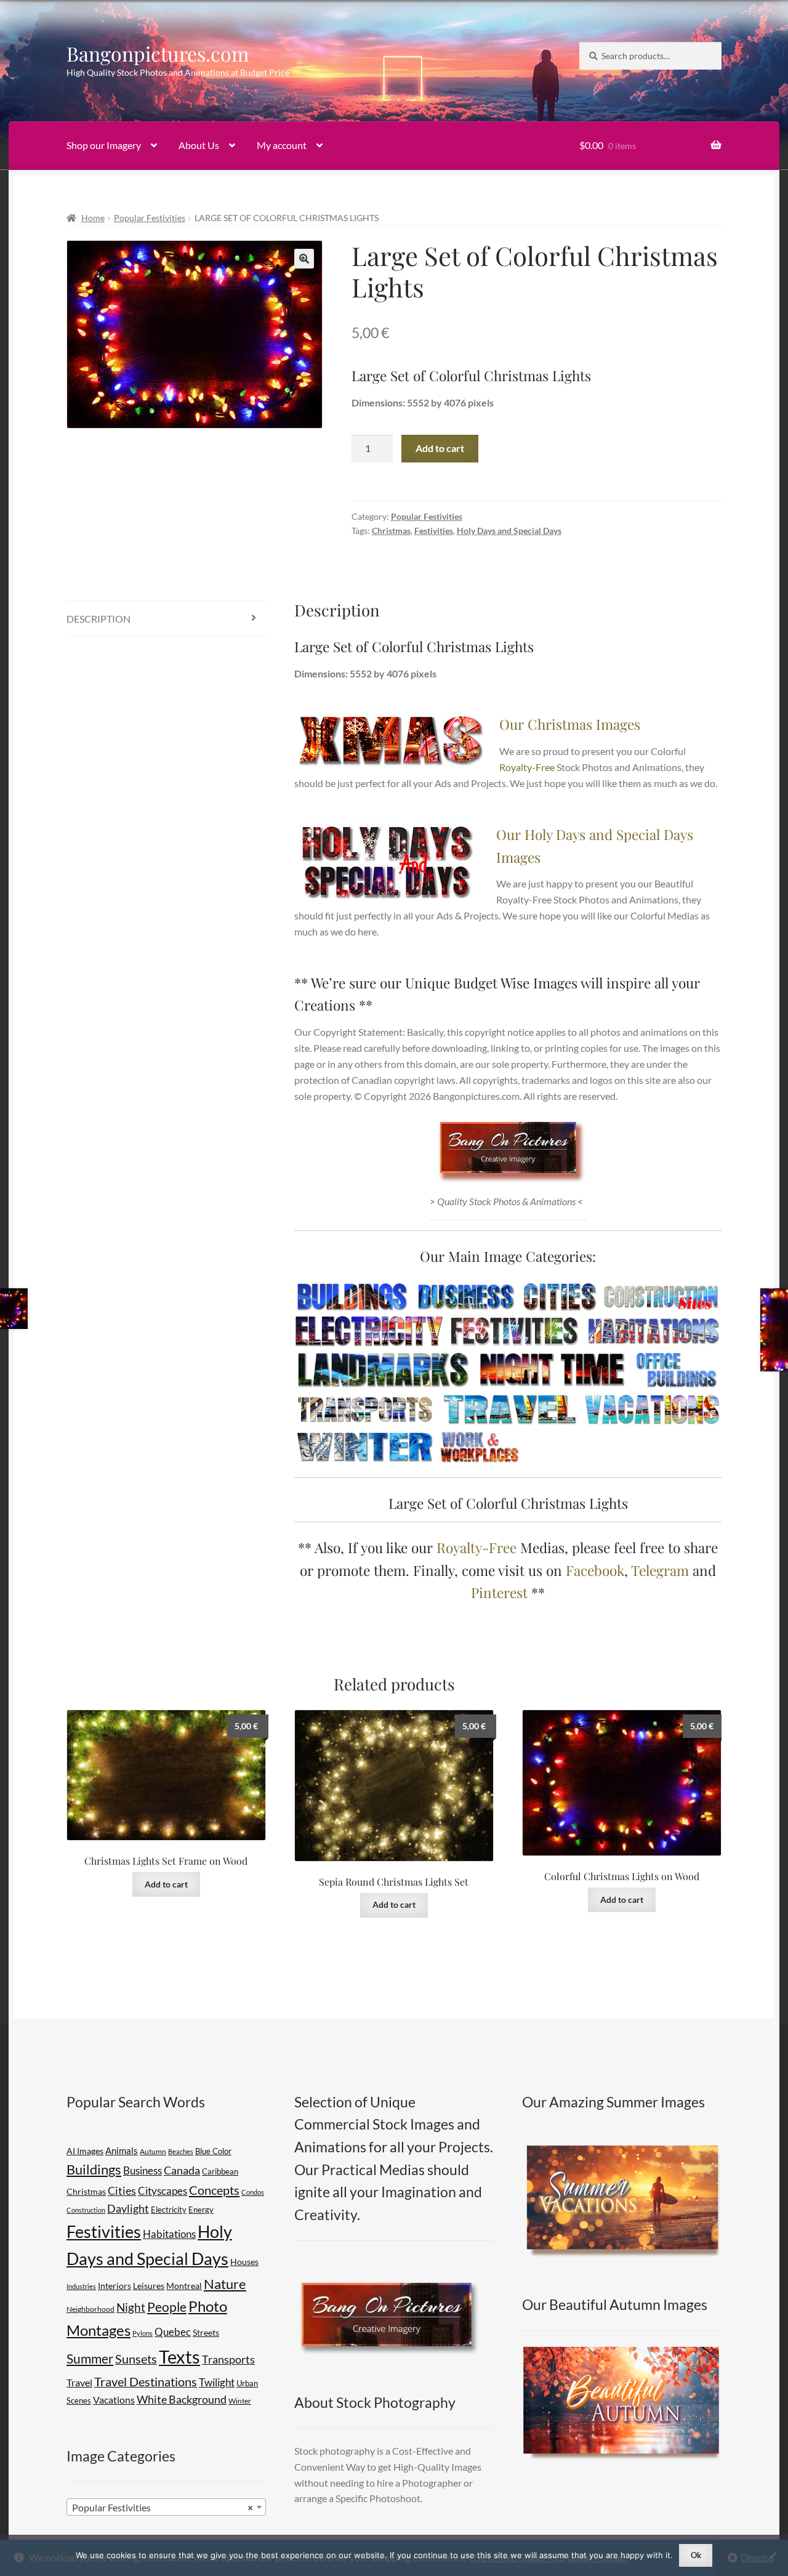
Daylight (128, 2209)
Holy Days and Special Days (509, 531)
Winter (240, 2401)
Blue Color (213, 2151)
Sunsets (136, 2359)
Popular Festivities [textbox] (163, 2507)
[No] (773, 2555)
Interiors (115, 2286)
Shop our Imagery (104, 145)
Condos (253, 2192)
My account (282, 145)
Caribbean (220, 2172)
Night (131, 2307)
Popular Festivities (150, 218)
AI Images (85, 2151)
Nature (225, 2284)
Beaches (181, 2151)
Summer (90, 2358)
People (167, 2307)
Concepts (214, 2190)
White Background (182, 2400)
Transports (228, 2359)
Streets (206, 2333)
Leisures (149, 2286)
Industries (81, 2286)
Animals (122, 2150)
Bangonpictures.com (158, 53)
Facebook (595, 1570)
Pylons (143, 2333)
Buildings (94, 2169)
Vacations (114, 2400)
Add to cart (440, 448)
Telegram (660, 1570)
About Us (199, 145)
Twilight (217, 2382)
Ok (696, 2555)
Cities (122, 2190)
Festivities (434, 531)
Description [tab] (98, 619)
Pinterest (499, 1592)
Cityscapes (163, 2191)
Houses (244, 2262)
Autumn (153, 2151)
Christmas (391, 531)
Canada (182, 2170)
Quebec (173, 2332)
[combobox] (166, 2507)
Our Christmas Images (570, 724)
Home (93, 218)
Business (143, 2170)
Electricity (169, 2210)
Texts (179, 2356)
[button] (304, 259)
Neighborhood (90, 2309)
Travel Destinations (146, 2381)
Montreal (184, 2286)
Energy (201, 2210)
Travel (79, 2382)
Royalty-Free (527, 767)
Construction (86, 2210)
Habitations (169, 2234)
